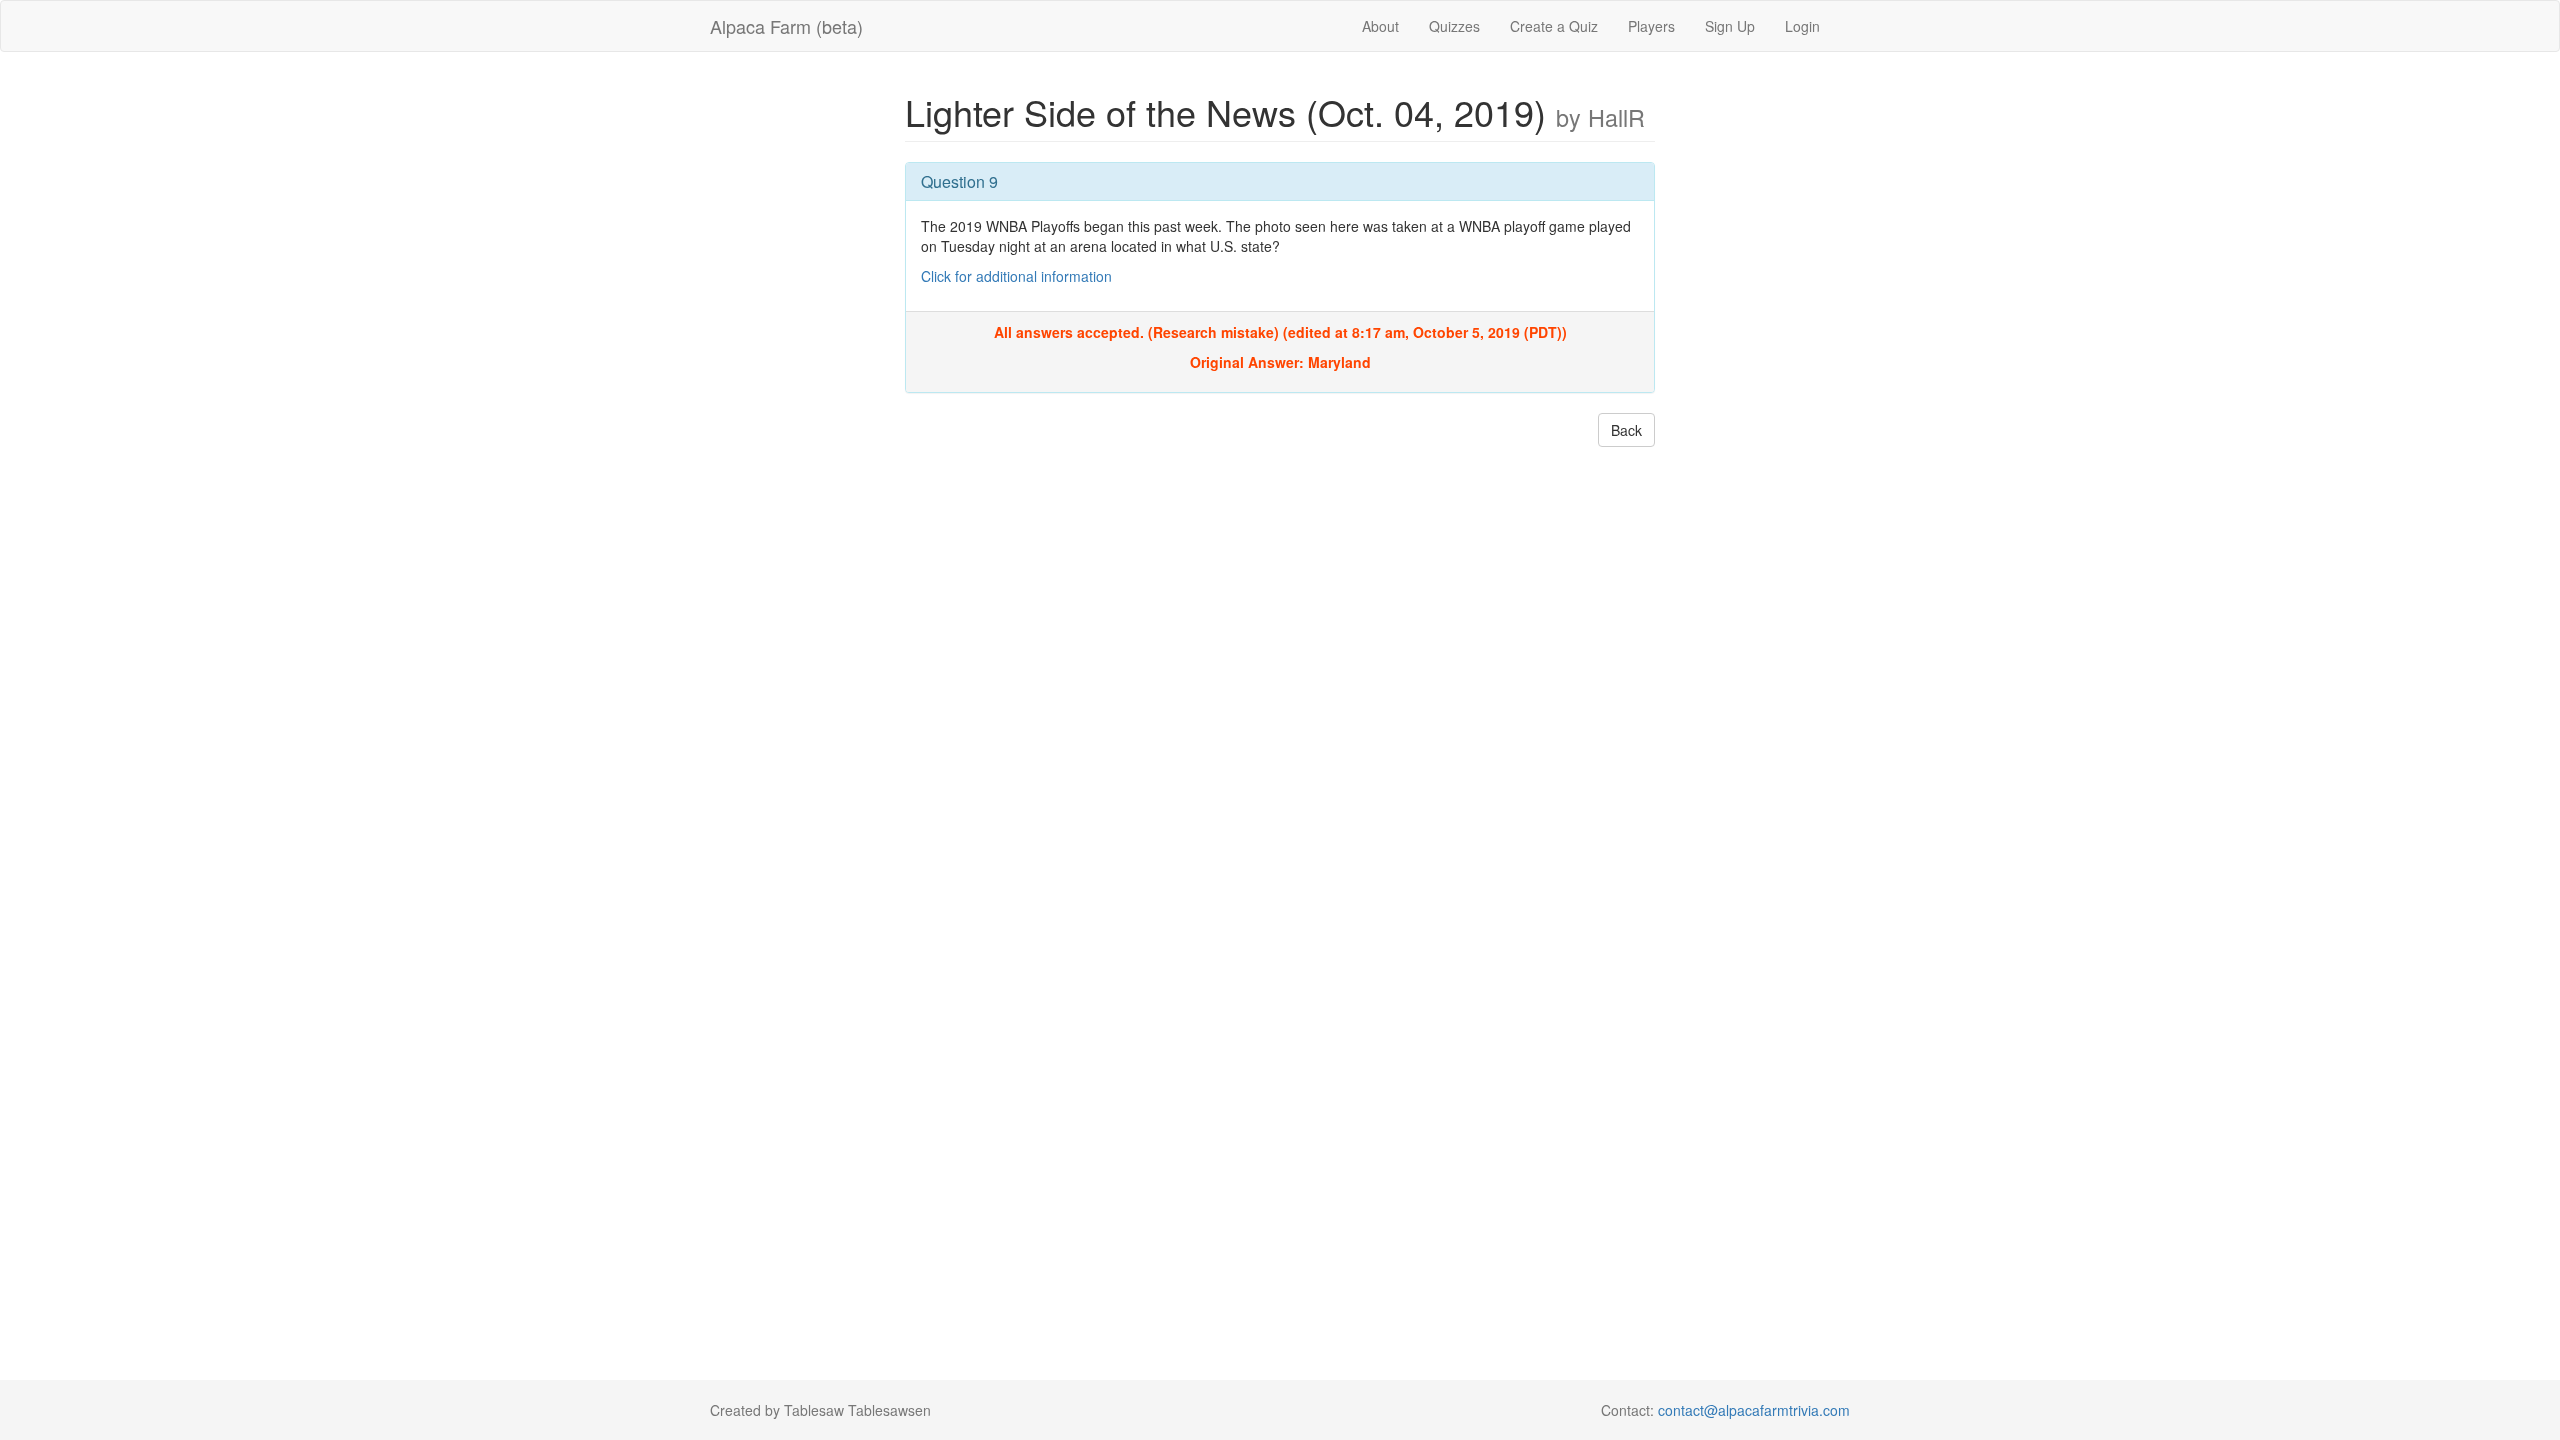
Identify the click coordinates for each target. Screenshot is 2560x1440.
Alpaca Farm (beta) (786, 26)
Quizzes (1454, 26)
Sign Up (1730, 26)
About (1380, 26)
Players (1651, 26)
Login (1802, 26)
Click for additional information (1016, 276)
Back (1626, 430)
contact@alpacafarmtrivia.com (1754, 1410)
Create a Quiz (1554, 26)
